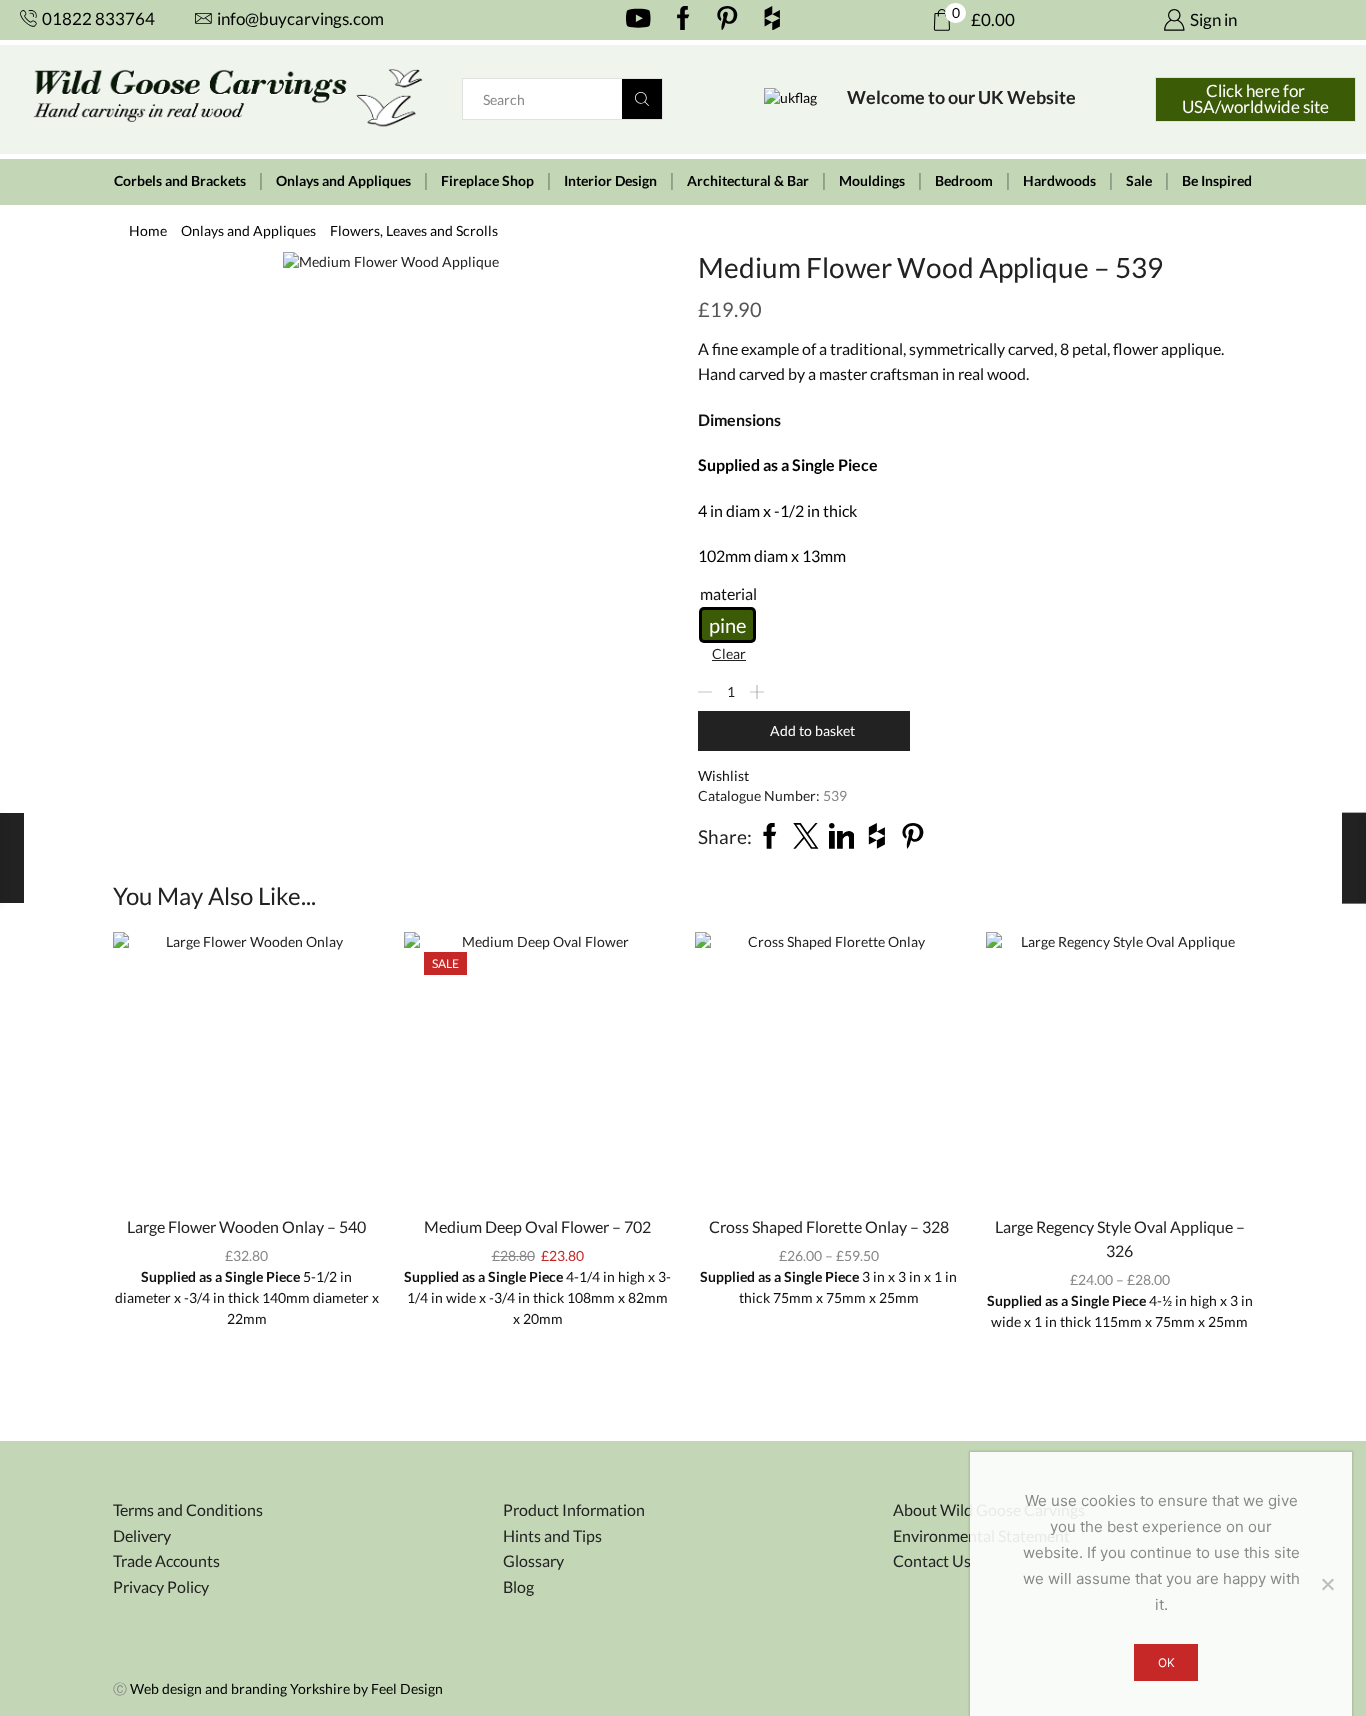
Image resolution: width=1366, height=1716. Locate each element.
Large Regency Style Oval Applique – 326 (1120, 1238)
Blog (518, 1586)
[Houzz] (772, 20)
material (728, 593)
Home (148, 230)
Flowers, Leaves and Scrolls (414, 230)
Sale (1139, 181)
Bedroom (964, 181)
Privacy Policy (161, 1586)
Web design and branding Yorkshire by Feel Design (286, 1688)
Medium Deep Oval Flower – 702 (537, 1226)
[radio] (727, 625)
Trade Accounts (166, 1560)
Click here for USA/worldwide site (1255, 99)
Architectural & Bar (748, 181)
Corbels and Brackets (180, 181)
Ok (1166, 1662)
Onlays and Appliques (343, 181)
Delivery (142, 1535)
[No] (1327, 1584)
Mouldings (872, 181)
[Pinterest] (727, 20)
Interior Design (610, 181)
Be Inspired (1217, 181)
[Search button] (642, 99)
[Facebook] (683, 20)
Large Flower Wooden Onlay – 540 (246, 1226)
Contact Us (932, 1560)
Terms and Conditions (188, 1509)
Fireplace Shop (487, 181)
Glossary (533, 1560)
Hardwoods (1059, 181)
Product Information (574, 1509)
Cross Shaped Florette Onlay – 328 (829, 1226)
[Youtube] (638, 20)
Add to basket (812, 730)
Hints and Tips (552, 1535)
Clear (729, 653)
